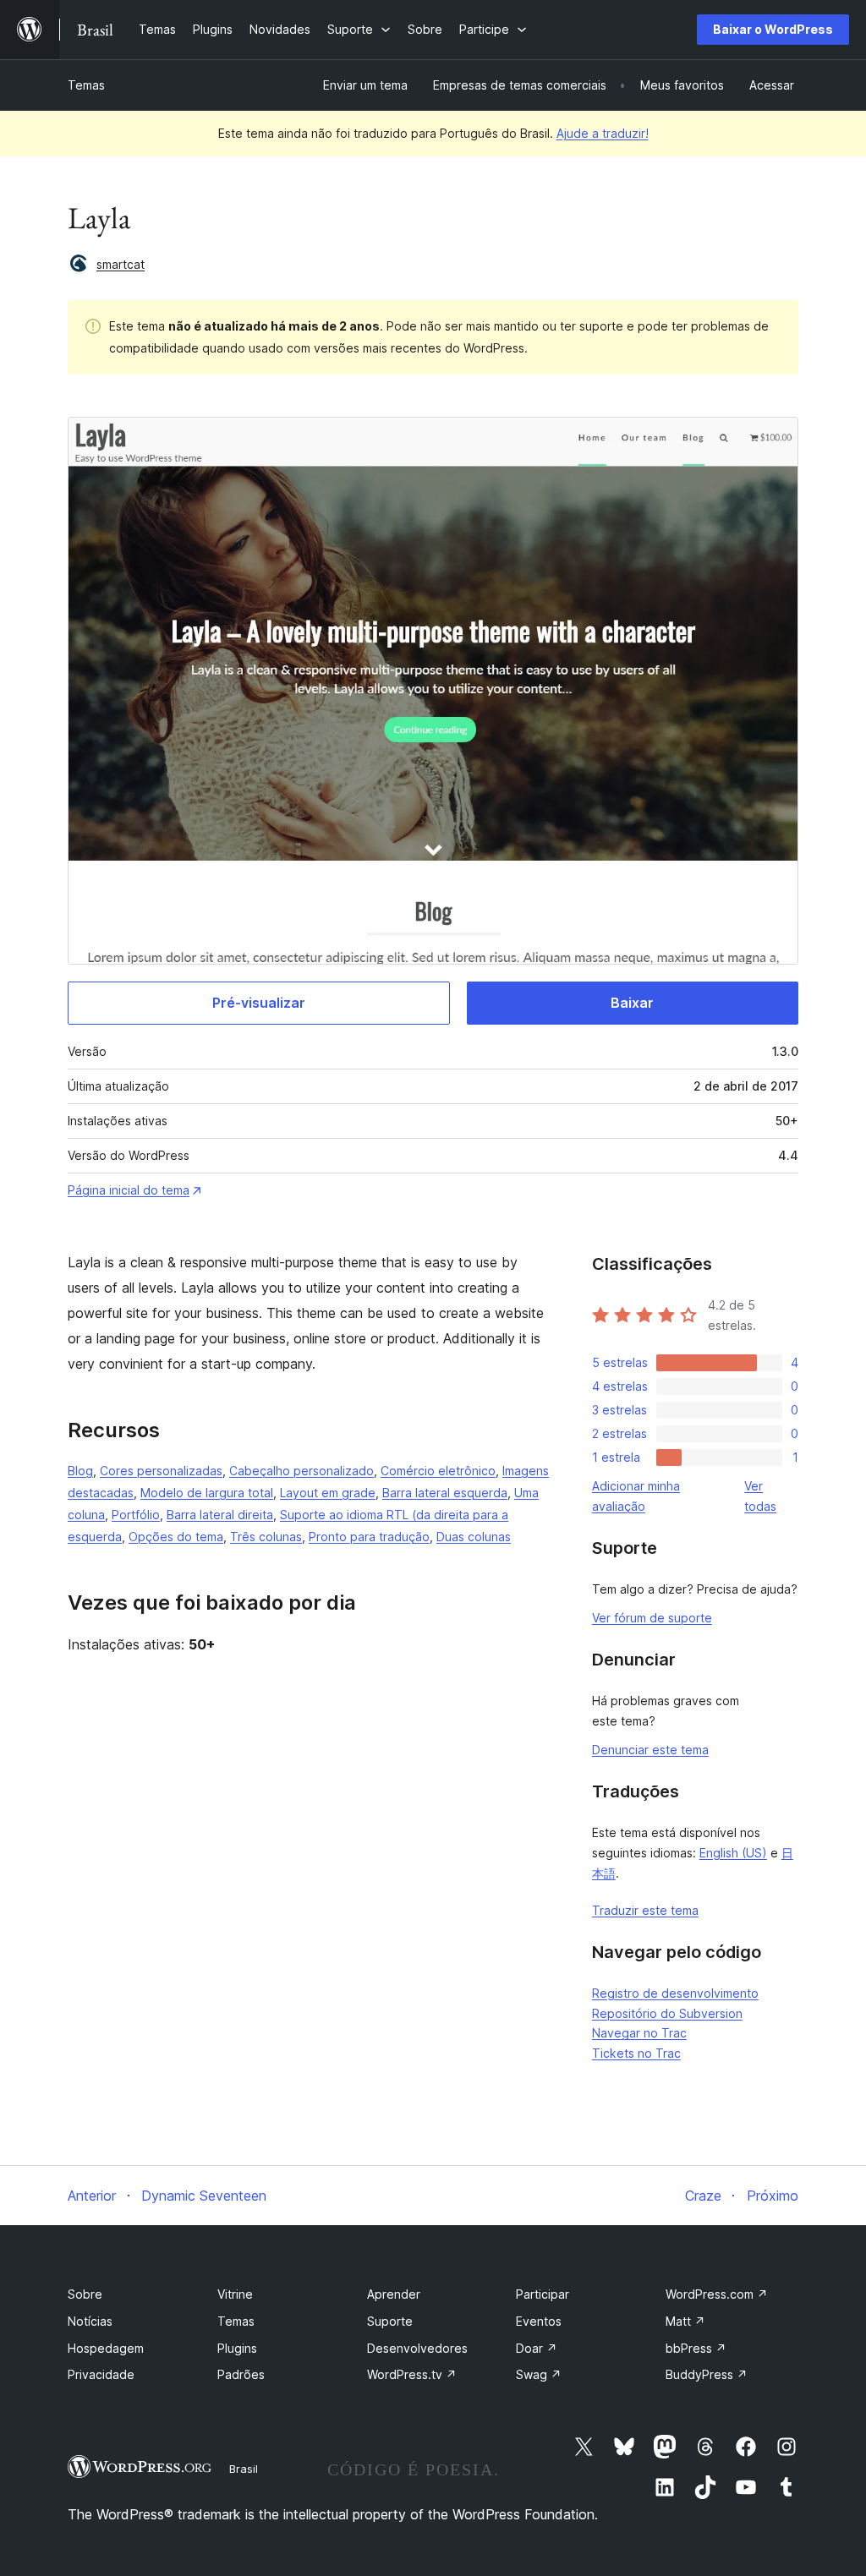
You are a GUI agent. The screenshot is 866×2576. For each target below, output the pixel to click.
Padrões (241, 2374)
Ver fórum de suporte (652, 1618)
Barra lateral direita (220, 1515)
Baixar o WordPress (773, 29)
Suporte (390, 2321)
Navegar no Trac (639, 2033)
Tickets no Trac (636, 2053)
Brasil (244, 2469)
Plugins (237, 2348)
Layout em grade (328, 1493)
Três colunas (266, 1537)
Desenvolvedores (417, 2348)
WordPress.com (717, 2294)
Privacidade (101, 2374)
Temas (86, 85)
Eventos (539, 2321)
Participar (543, 2294)
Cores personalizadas (161, 1471)
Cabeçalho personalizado (301, 1471)
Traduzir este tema (645, 1910)
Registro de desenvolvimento (675, 1993)
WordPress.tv (412, 2374)
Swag (539, 2374)
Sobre (85, 2294)
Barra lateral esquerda (445, 1493)
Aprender (394, 2294)
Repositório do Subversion (667, 2013)
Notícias (90, 2321)
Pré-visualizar (259, 1003)
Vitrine (235, 2294)
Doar (537, 2348)
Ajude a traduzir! (603, 133)
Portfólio (136, 1515)
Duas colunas (474, 1537)
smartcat (121, 264)
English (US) (733, 1853)
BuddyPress (707, 2374)
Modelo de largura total (207, 1493)
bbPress (696, 2348)
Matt (685, 2321)
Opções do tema (176, 1537)
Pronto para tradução (369, 1537)
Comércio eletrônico (438, 1471)
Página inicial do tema (129, 1190)
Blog (80, 1471)
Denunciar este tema (650, 1750)
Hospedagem (106, 2348)
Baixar (632, 1003)
